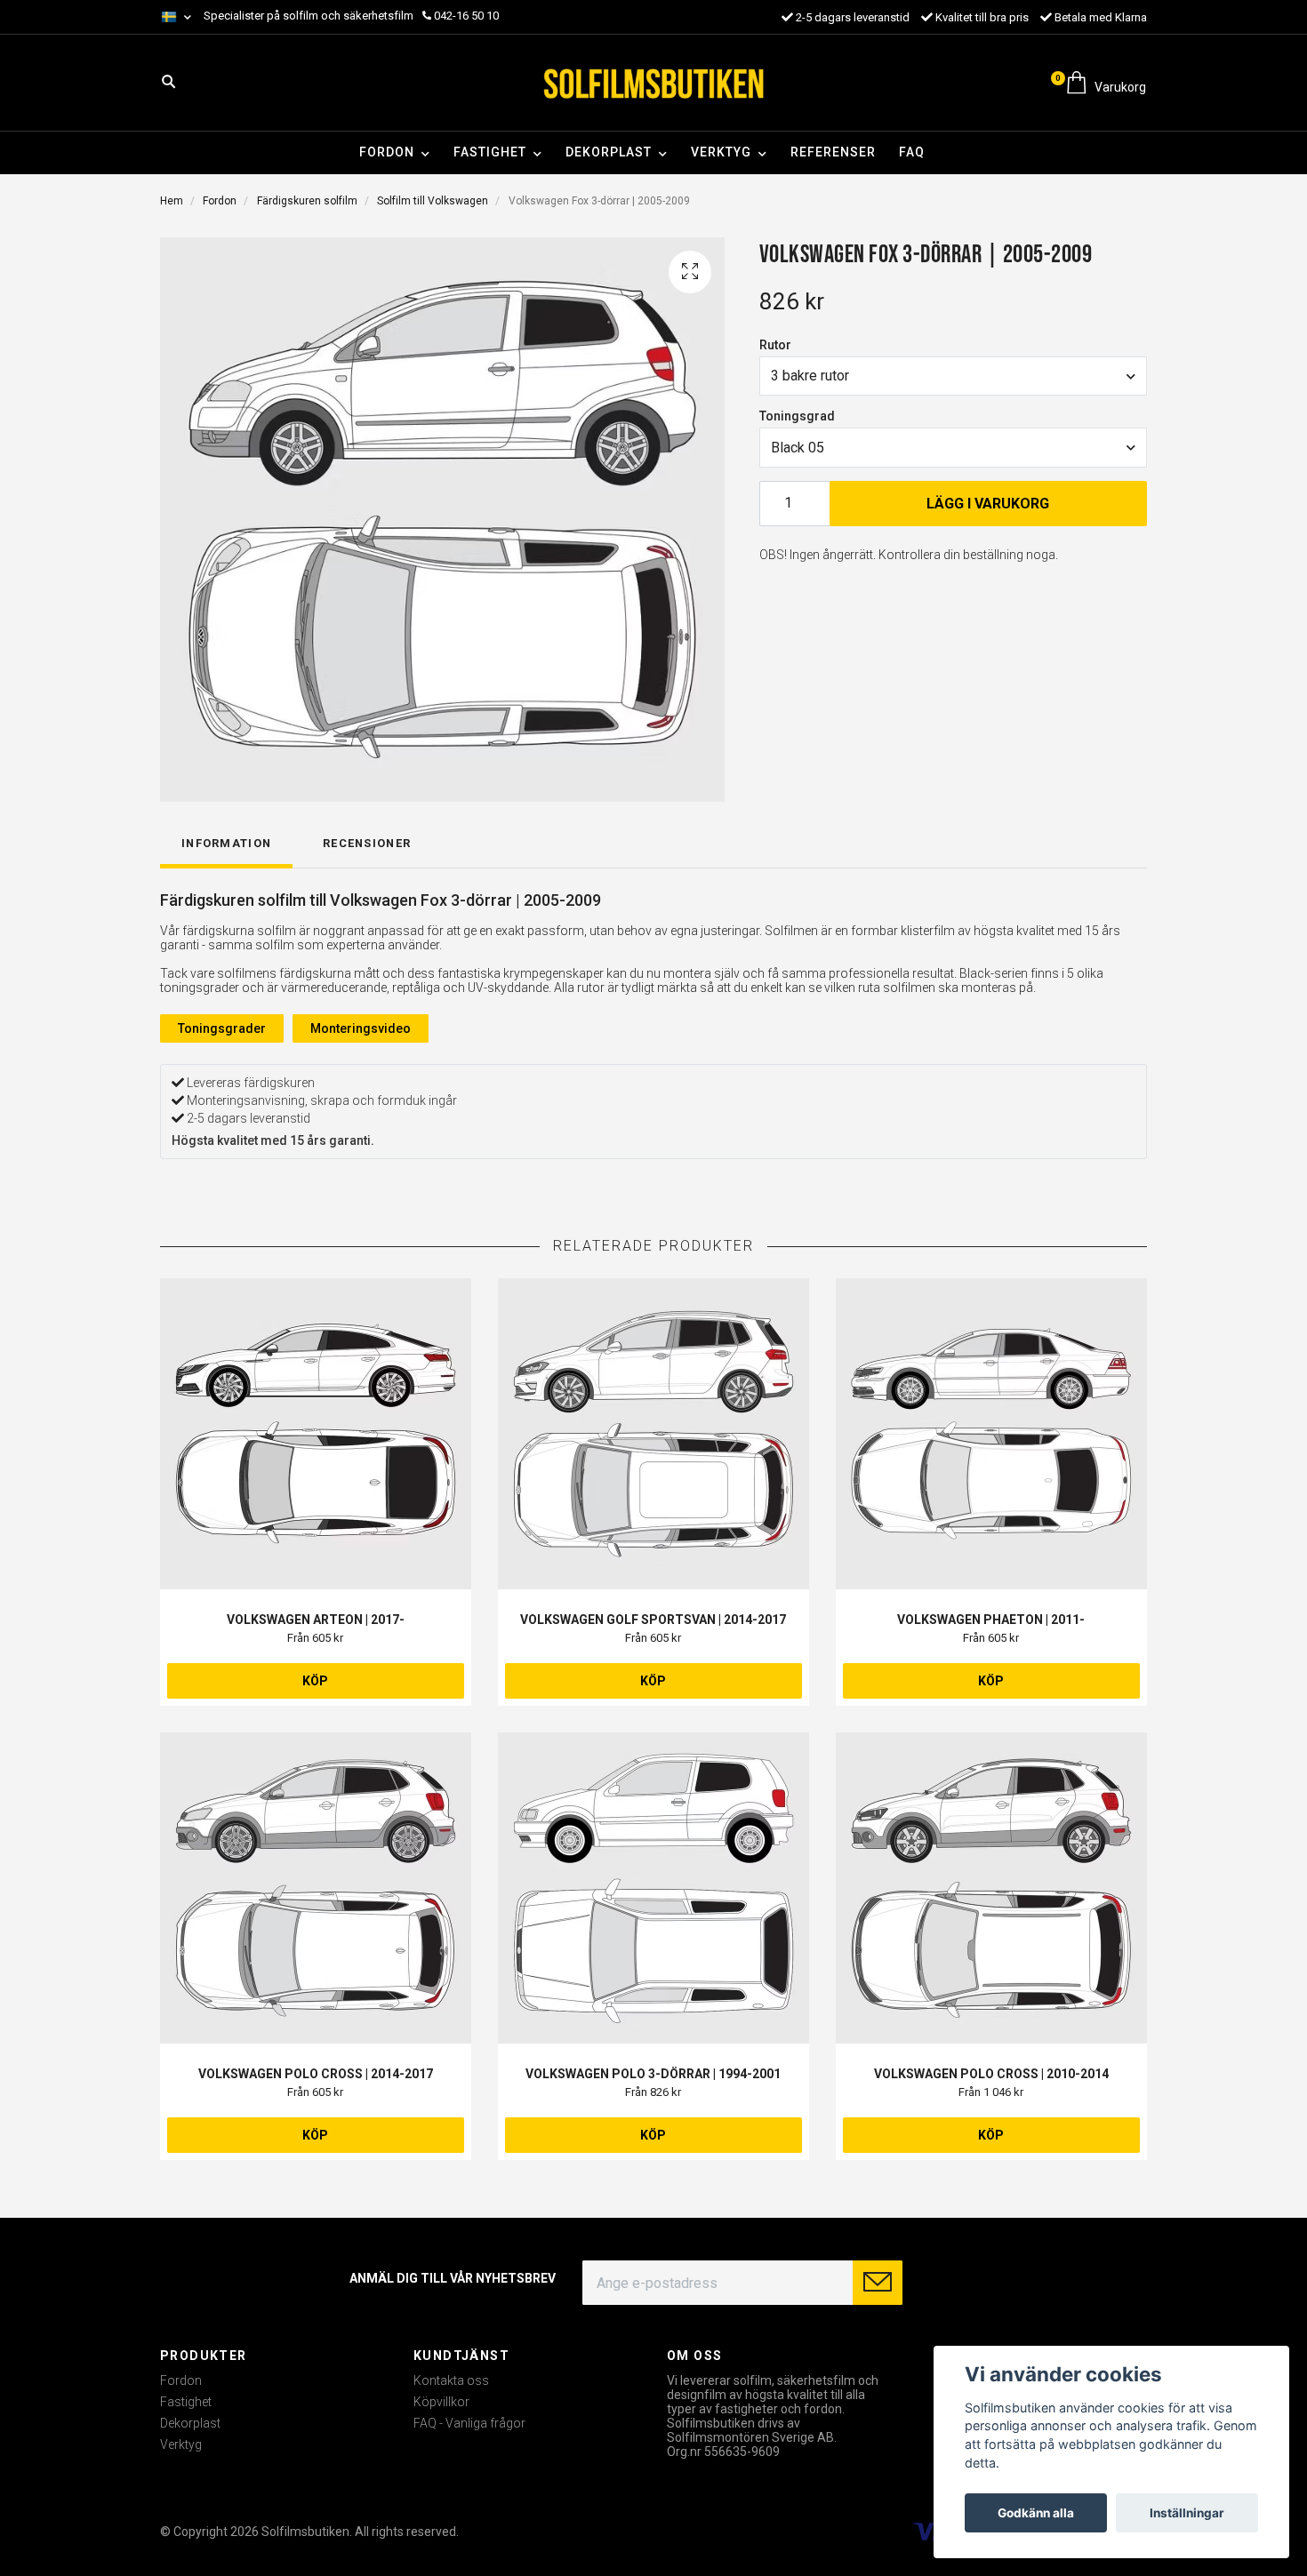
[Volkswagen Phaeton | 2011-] (991, 1434)
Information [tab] (226, 843)
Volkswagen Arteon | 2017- (316, 1620)
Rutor (775, 345)
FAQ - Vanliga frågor (469, 2423)
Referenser (833, 152)
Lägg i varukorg (988, 504)
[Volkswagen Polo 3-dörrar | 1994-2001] (653, 1888)
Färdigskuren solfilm (307, 201)
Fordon (387, 152)
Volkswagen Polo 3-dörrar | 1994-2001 (653, 2074)
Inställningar (1187, 2513)
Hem (172, 201)
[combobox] (953, 376)
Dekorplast (609, 152)
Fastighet (490, 152)
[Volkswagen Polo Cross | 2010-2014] (991, 1888)
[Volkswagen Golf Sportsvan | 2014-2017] (653, 1434)
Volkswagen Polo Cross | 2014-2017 (316, 2074)
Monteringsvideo (361, 1028)
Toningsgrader (222, 1028)
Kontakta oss (451, 2380)
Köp (315, 1681)
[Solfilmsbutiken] (653, 83)
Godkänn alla (1036, 2513)
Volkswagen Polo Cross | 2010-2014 (991, 2074)
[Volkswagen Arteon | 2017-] (316, 1434)
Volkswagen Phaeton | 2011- (991, 1620)
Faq (912, 152)
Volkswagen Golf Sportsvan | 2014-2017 (653, 1620)
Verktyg (721, 152)
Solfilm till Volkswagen (433, 201)
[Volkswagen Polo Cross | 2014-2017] (316, 1888)
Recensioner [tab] (367, 843)
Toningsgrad (797, 416)
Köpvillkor (441, 2402)
